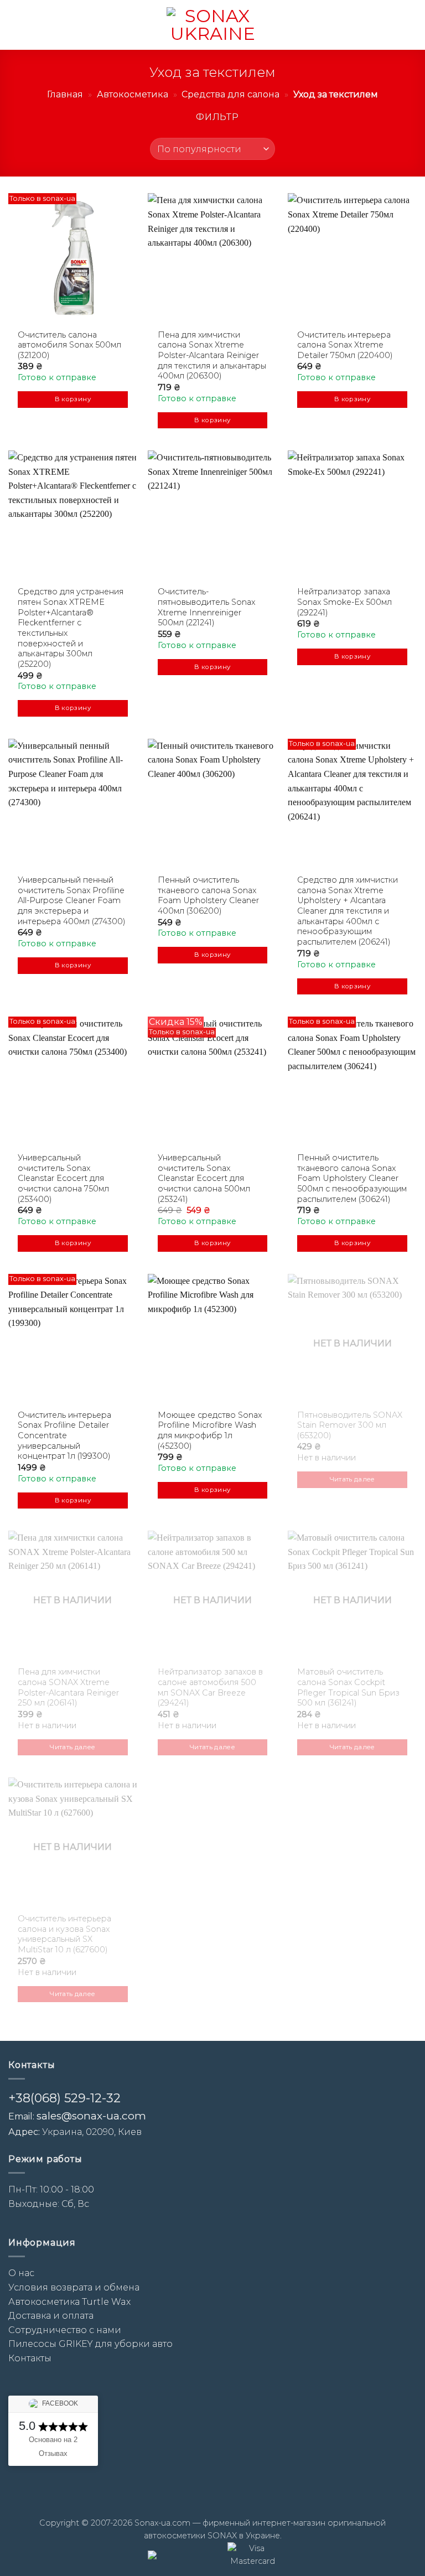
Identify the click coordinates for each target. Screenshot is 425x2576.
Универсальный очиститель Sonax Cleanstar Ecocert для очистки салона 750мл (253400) (63, 1178)
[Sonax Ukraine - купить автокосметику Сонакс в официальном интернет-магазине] (212, 25)
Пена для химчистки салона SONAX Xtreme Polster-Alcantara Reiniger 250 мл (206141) (68, 1687)
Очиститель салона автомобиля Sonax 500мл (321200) (69, 345)
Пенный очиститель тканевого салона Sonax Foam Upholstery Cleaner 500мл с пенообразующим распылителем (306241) (352, 1178)
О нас (21, 2273)
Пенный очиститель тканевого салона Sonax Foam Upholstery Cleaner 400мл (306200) (208, 895)
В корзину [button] (73, 399)
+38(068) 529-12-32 (64, 2098)
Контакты (30, 2358)
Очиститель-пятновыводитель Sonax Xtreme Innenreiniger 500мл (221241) (206, 607)
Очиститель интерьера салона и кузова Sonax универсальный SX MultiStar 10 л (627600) (64, 1934)
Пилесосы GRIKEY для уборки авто (90, 2344)
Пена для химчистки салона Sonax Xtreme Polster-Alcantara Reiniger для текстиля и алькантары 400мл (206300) (212, 356)
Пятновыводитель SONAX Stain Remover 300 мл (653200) (350, 1425)
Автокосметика (133, 94)
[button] (15, 25)
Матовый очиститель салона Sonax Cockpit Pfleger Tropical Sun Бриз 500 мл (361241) (348, 1687)
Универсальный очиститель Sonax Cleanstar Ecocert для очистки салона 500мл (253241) (204, 1178)
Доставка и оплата (51, 2316)
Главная (65, 94)
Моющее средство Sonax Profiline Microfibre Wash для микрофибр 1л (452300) (210, 1430)
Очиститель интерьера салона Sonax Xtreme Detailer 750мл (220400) (345, 345)
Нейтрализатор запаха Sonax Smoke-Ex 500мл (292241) (344, 602)
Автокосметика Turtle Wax (69, 2302)
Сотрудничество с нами (65, 2330)
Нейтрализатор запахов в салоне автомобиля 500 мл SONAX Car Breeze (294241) (210, 1687)
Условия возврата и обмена (74, 2287)
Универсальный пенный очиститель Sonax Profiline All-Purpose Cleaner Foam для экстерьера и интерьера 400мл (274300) (72, 901)
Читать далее (353, 1479)
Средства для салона (230, 94)
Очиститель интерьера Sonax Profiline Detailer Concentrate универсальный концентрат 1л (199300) (64, 1436)
